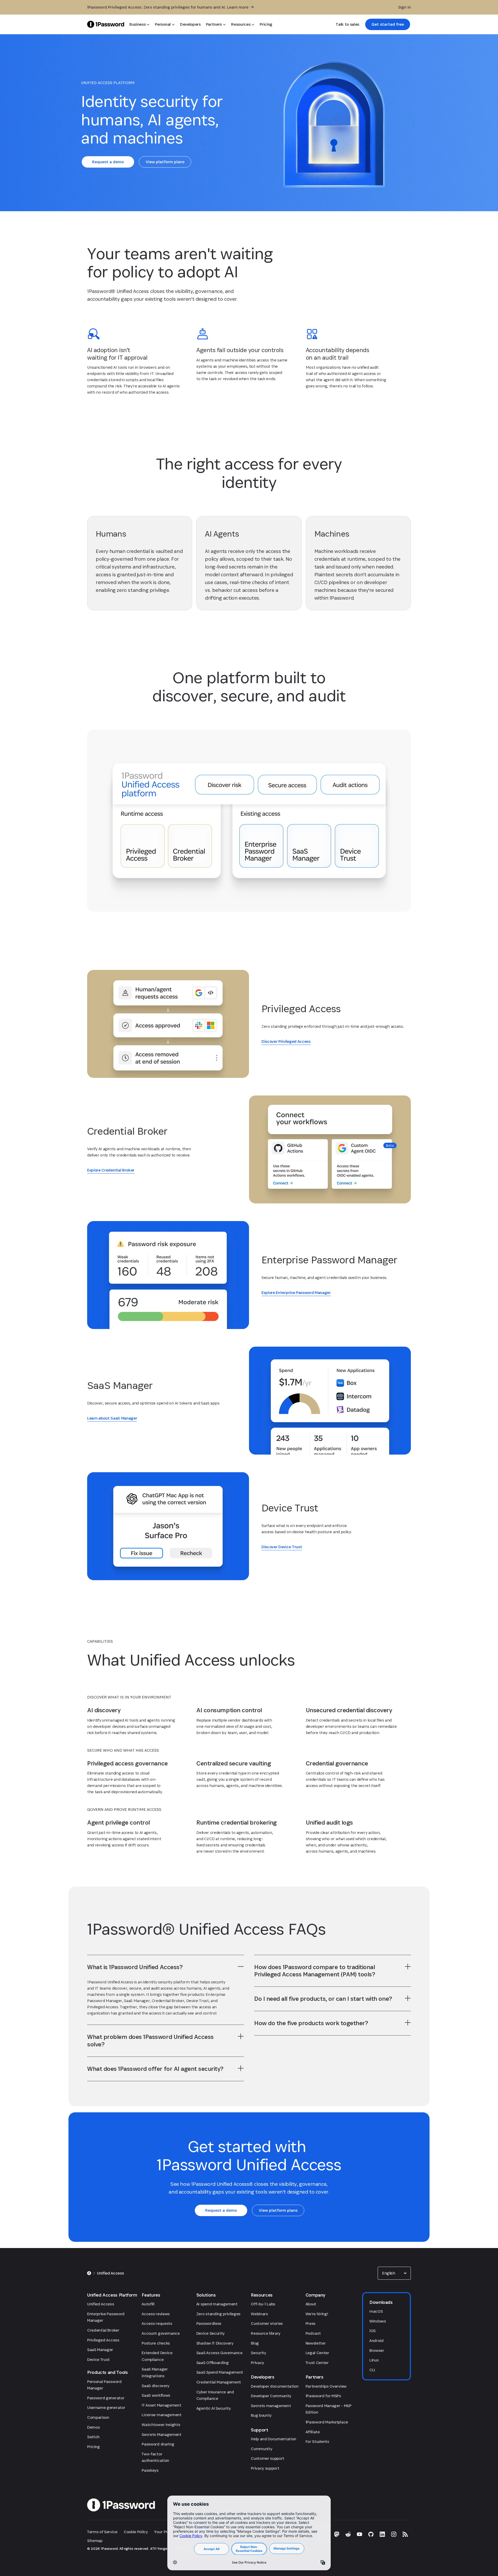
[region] (165, 2002)
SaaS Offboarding (213, 2363)
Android (376, 2341)
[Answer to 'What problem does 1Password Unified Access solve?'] (241, 2036)
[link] (388, 24)
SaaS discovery (155, 2386)
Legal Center (317, 2353)
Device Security (210, 2333)
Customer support (268, 2458)
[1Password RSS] (405, 2534)
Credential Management (219, 2382)
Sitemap (95, 2541)
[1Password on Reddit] (348, 2534)
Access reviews (156, 2314)
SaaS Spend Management (220, 2372)
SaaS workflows (156, 2395)
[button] (394, 2273)
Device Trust (98, 2359)
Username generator (106, 2407)
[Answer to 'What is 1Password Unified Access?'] (241, 1967)
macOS (376, 2311)
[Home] (89, 2273)
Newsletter (316, 2343)
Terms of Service (102, 2532)
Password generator (106, 2398)
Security (258, 2353)
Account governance (161, 2333)
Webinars (259, 2314)
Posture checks (156, 2343)
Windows (378, 2321)
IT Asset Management (161, 2405)
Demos (93, 2427)
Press (310, 2323)
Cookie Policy (136, 2532)
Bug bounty (261, 2415)
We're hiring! (317, 2314)
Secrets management (271, 2406)
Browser (377, 2350)
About (311, 2304)
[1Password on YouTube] (359, 2534)
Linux (374, 2360)
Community (261, 2449)
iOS (372, 2331)
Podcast (313, 2333)
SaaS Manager (100, 2350)
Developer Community (271, 2396)
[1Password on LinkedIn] (382, 2534)
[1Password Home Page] (106, 24)
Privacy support (265, 2468)
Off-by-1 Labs (263, 2304)
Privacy (257, 2363)
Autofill (148, 2304)
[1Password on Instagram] (394, 2534)
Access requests (157, 2323)
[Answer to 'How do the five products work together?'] (408, 2023)
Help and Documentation (274, 2439)
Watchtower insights (161, 2425)
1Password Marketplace (327, 2422)
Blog (255, 2343)
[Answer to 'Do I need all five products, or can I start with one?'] (408, 1998)
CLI (372, 2370)
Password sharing (158, 2444)
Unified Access (101, 2304)
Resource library (266, 2333)
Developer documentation (275, 2386)
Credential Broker (103, 2330)
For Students (317, 2441)
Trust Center (317, 2363)
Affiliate (313, 2432)
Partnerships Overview (326, 2386)
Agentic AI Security (214, 2408)
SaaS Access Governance (219, 2353)
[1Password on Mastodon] (337, 2534)
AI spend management (217, 2304)
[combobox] (394, 2273)
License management (161, 2415)
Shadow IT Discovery (215, 2343)
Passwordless (209, 2323)
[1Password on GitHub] (371, 2534)
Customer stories (267, 2323)
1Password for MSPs (323, 2396)
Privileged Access (103, 2340)
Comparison (98, 2417)
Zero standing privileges (218, 2314)
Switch (93, 2437)
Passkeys (150, 2470)
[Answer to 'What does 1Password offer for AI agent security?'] (241, 2068)
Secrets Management (161, 2434)
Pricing (94, 2447)
